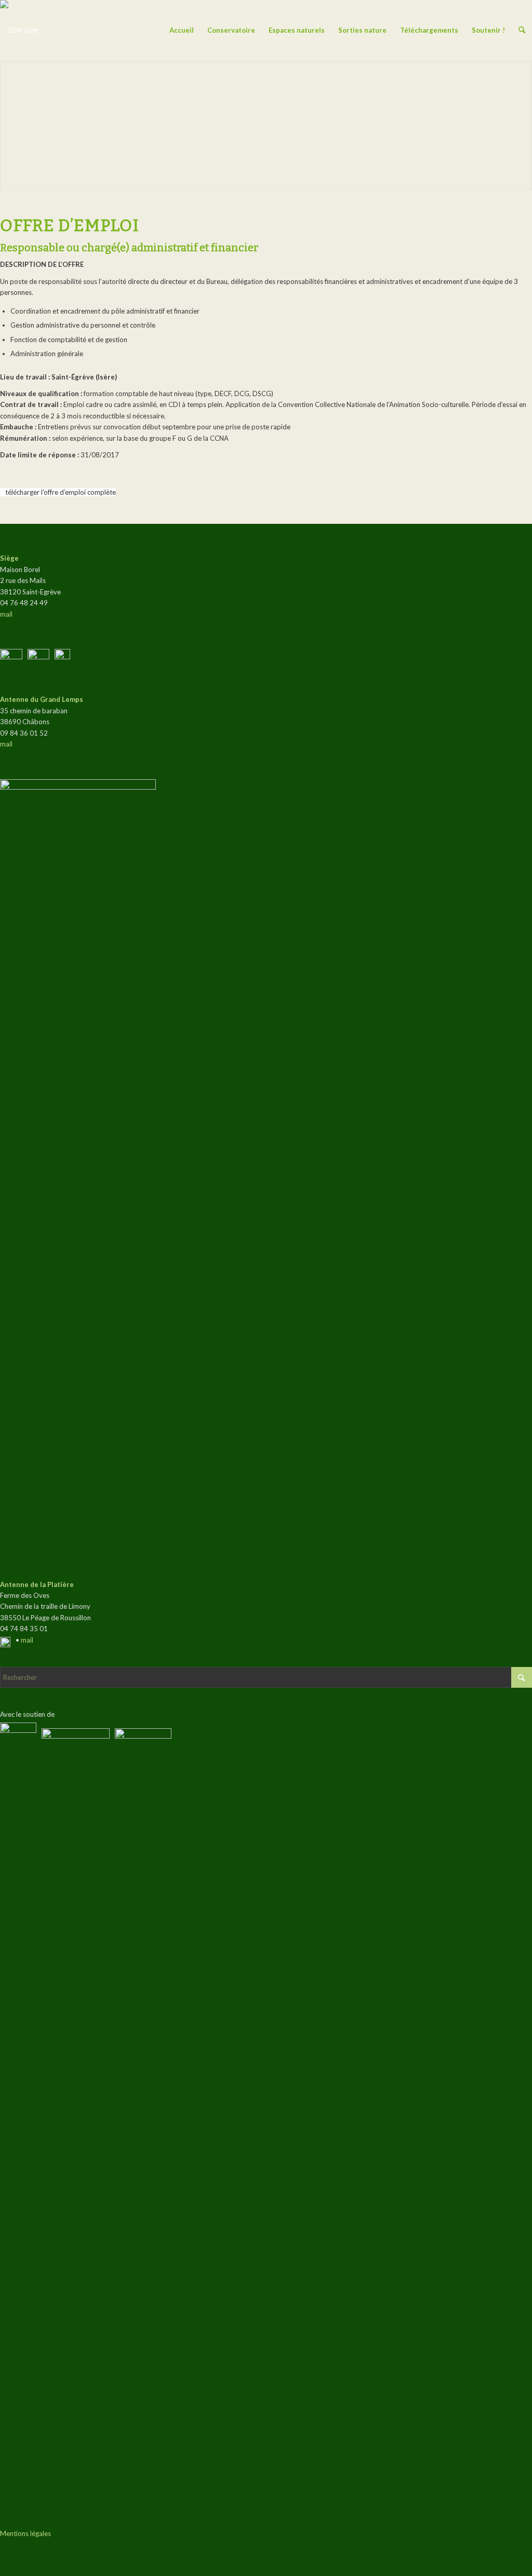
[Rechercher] (522, 30)
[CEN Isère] (19, 30)
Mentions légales (25, 2533)
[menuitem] (182, 30)
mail (6, 614)
